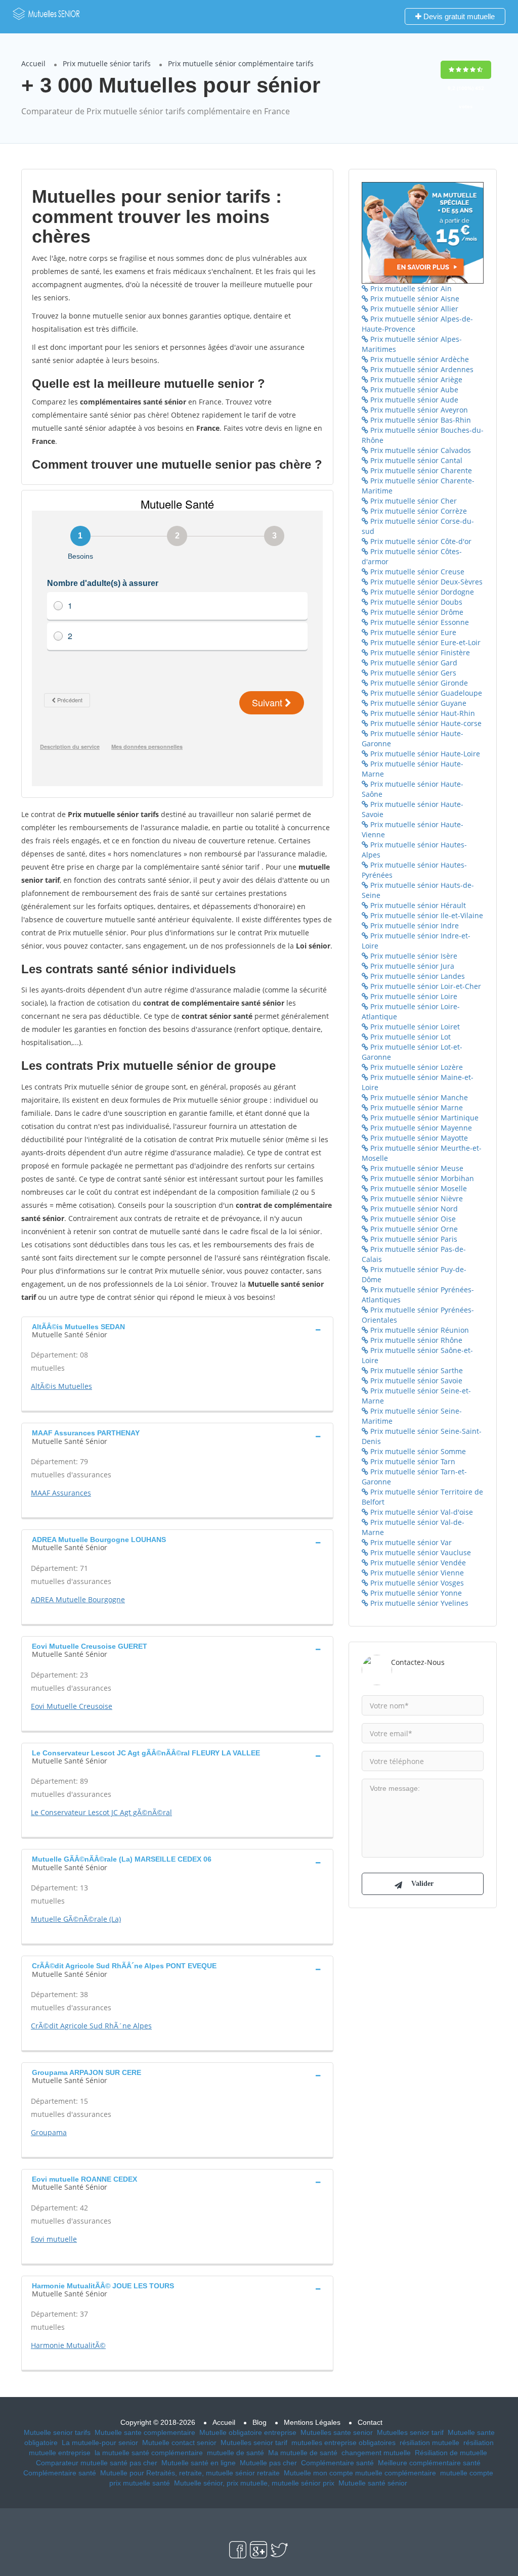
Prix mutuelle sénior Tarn (412, 1461)
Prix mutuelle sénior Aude (413, 400)
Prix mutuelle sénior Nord (413, 1209)
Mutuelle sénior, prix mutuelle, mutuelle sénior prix (254, 2483)
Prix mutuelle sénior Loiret (414, 1027)
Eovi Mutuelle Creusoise (72, 1706)
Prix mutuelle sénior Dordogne (421, 592)
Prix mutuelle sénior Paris (413, 1239)
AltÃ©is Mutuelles (61, 1386)
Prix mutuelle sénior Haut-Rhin (422, 713)
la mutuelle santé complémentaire (149, 2453)
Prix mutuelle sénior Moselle (418, 1188)
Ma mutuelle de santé (303, 2453)
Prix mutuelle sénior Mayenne (420, 1128)
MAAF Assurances (61, 1493)
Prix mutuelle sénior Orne (413, 1229)
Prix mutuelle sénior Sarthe (416, 1370)
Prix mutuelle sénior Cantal (415, 460)
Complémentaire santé (337, 2463)
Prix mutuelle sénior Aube (413, 390)
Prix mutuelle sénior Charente (420, 470)
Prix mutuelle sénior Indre (414, 925)
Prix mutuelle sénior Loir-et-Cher (425, 986)
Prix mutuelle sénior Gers (412, 673)
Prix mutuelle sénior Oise (412, 1219)
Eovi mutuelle (54, 2239)
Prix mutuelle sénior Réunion (419, 1330)
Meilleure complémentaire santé (429, 2463)
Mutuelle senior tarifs (57, 2432)
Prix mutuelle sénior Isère (413, 956)
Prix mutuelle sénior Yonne (415, 1593)
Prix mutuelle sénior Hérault (417, 905)
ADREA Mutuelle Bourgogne (78, 1599)
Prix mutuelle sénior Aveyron (418, 410)
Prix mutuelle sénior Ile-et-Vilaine (426, 915)
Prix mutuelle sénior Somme (417, 1451)
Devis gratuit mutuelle (458, 16)
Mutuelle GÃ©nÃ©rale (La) (76, 1919)
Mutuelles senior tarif (410, 2432)
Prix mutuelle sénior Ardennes (421, 369)
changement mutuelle (376, 2453)
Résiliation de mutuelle (451, 2453)
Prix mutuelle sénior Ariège (415, 379)
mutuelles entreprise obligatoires (343, 2443)
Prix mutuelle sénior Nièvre (416, 1199)
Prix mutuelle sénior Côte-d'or (420, 541)
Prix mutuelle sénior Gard (413, 663)
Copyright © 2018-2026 (158, 2422)
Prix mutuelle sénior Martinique (423, 1118)
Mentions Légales (312, 2422)
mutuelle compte (467, 2473)
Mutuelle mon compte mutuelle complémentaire (360, 2473)
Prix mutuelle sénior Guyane (417, 703)
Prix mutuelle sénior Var (410, 1542)
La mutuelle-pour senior (100, 2443)
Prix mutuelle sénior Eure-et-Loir (424, 642)
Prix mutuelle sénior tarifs (107, 63)
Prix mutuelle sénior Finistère (419, 652)
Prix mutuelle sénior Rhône (415, 1340)
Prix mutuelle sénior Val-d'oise (421, 1512)
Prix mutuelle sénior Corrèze (418, 511)
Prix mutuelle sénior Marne (416, 1108)
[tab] (177, 1330)
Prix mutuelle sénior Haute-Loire (424, 754)
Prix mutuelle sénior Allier (413, 309)
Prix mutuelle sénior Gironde (418, 683)
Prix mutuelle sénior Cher (413, 501)
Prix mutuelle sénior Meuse (416, 1168)
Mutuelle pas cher (268, 2463)
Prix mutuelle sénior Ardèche (419, 359)
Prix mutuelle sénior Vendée (417, 1563)
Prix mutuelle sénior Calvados (420, 450)
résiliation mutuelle (429, 2443)
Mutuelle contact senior (179, 2443)
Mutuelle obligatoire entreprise (248, 2432)
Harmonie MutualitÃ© (68, 2345)
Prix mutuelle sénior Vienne (416, 1573)
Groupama (49, 2132)
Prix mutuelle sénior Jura (411, 966)
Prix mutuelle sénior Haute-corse (425, 723)
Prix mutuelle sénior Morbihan (421, 1178)
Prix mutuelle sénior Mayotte (418, 1138)
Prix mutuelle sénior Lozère (416, 1067)
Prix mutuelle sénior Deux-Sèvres (425, 582)
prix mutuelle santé (140, 2483)
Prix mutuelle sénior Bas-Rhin (420, 420)
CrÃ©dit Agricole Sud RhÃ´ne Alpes (91, 2026)
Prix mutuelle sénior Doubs (415, 602)
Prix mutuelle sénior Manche (418, 1097)
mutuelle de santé (235, 2453)
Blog (260, 2422)
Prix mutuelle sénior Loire (413, 996)
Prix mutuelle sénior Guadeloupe (425, 693)
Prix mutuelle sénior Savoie (415, 1381)
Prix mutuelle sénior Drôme (416, 612)
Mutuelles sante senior (337, 2432)
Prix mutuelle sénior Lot (409, 1037)
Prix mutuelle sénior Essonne (419, 622)
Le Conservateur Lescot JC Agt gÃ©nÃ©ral (101, 1812)
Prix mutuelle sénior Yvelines (418, 1603)
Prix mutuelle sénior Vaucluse (420, 1552)
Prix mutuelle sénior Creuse (416, 572)
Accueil (33, 63)
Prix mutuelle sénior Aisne (414, 299)
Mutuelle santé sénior (373, 2483)
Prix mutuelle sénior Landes (417, 976)
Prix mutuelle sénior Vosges (416, 1583)
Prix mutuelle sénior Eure (412, 632)
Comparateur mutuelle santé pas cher (97, 2463)
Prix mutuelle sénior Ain (410, 288)
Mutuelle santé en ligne (199, 2463)
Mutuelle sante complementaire (145, 2432)
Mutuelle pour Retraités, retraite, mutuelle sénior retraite (190, 2473)
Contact (370, 2422)
